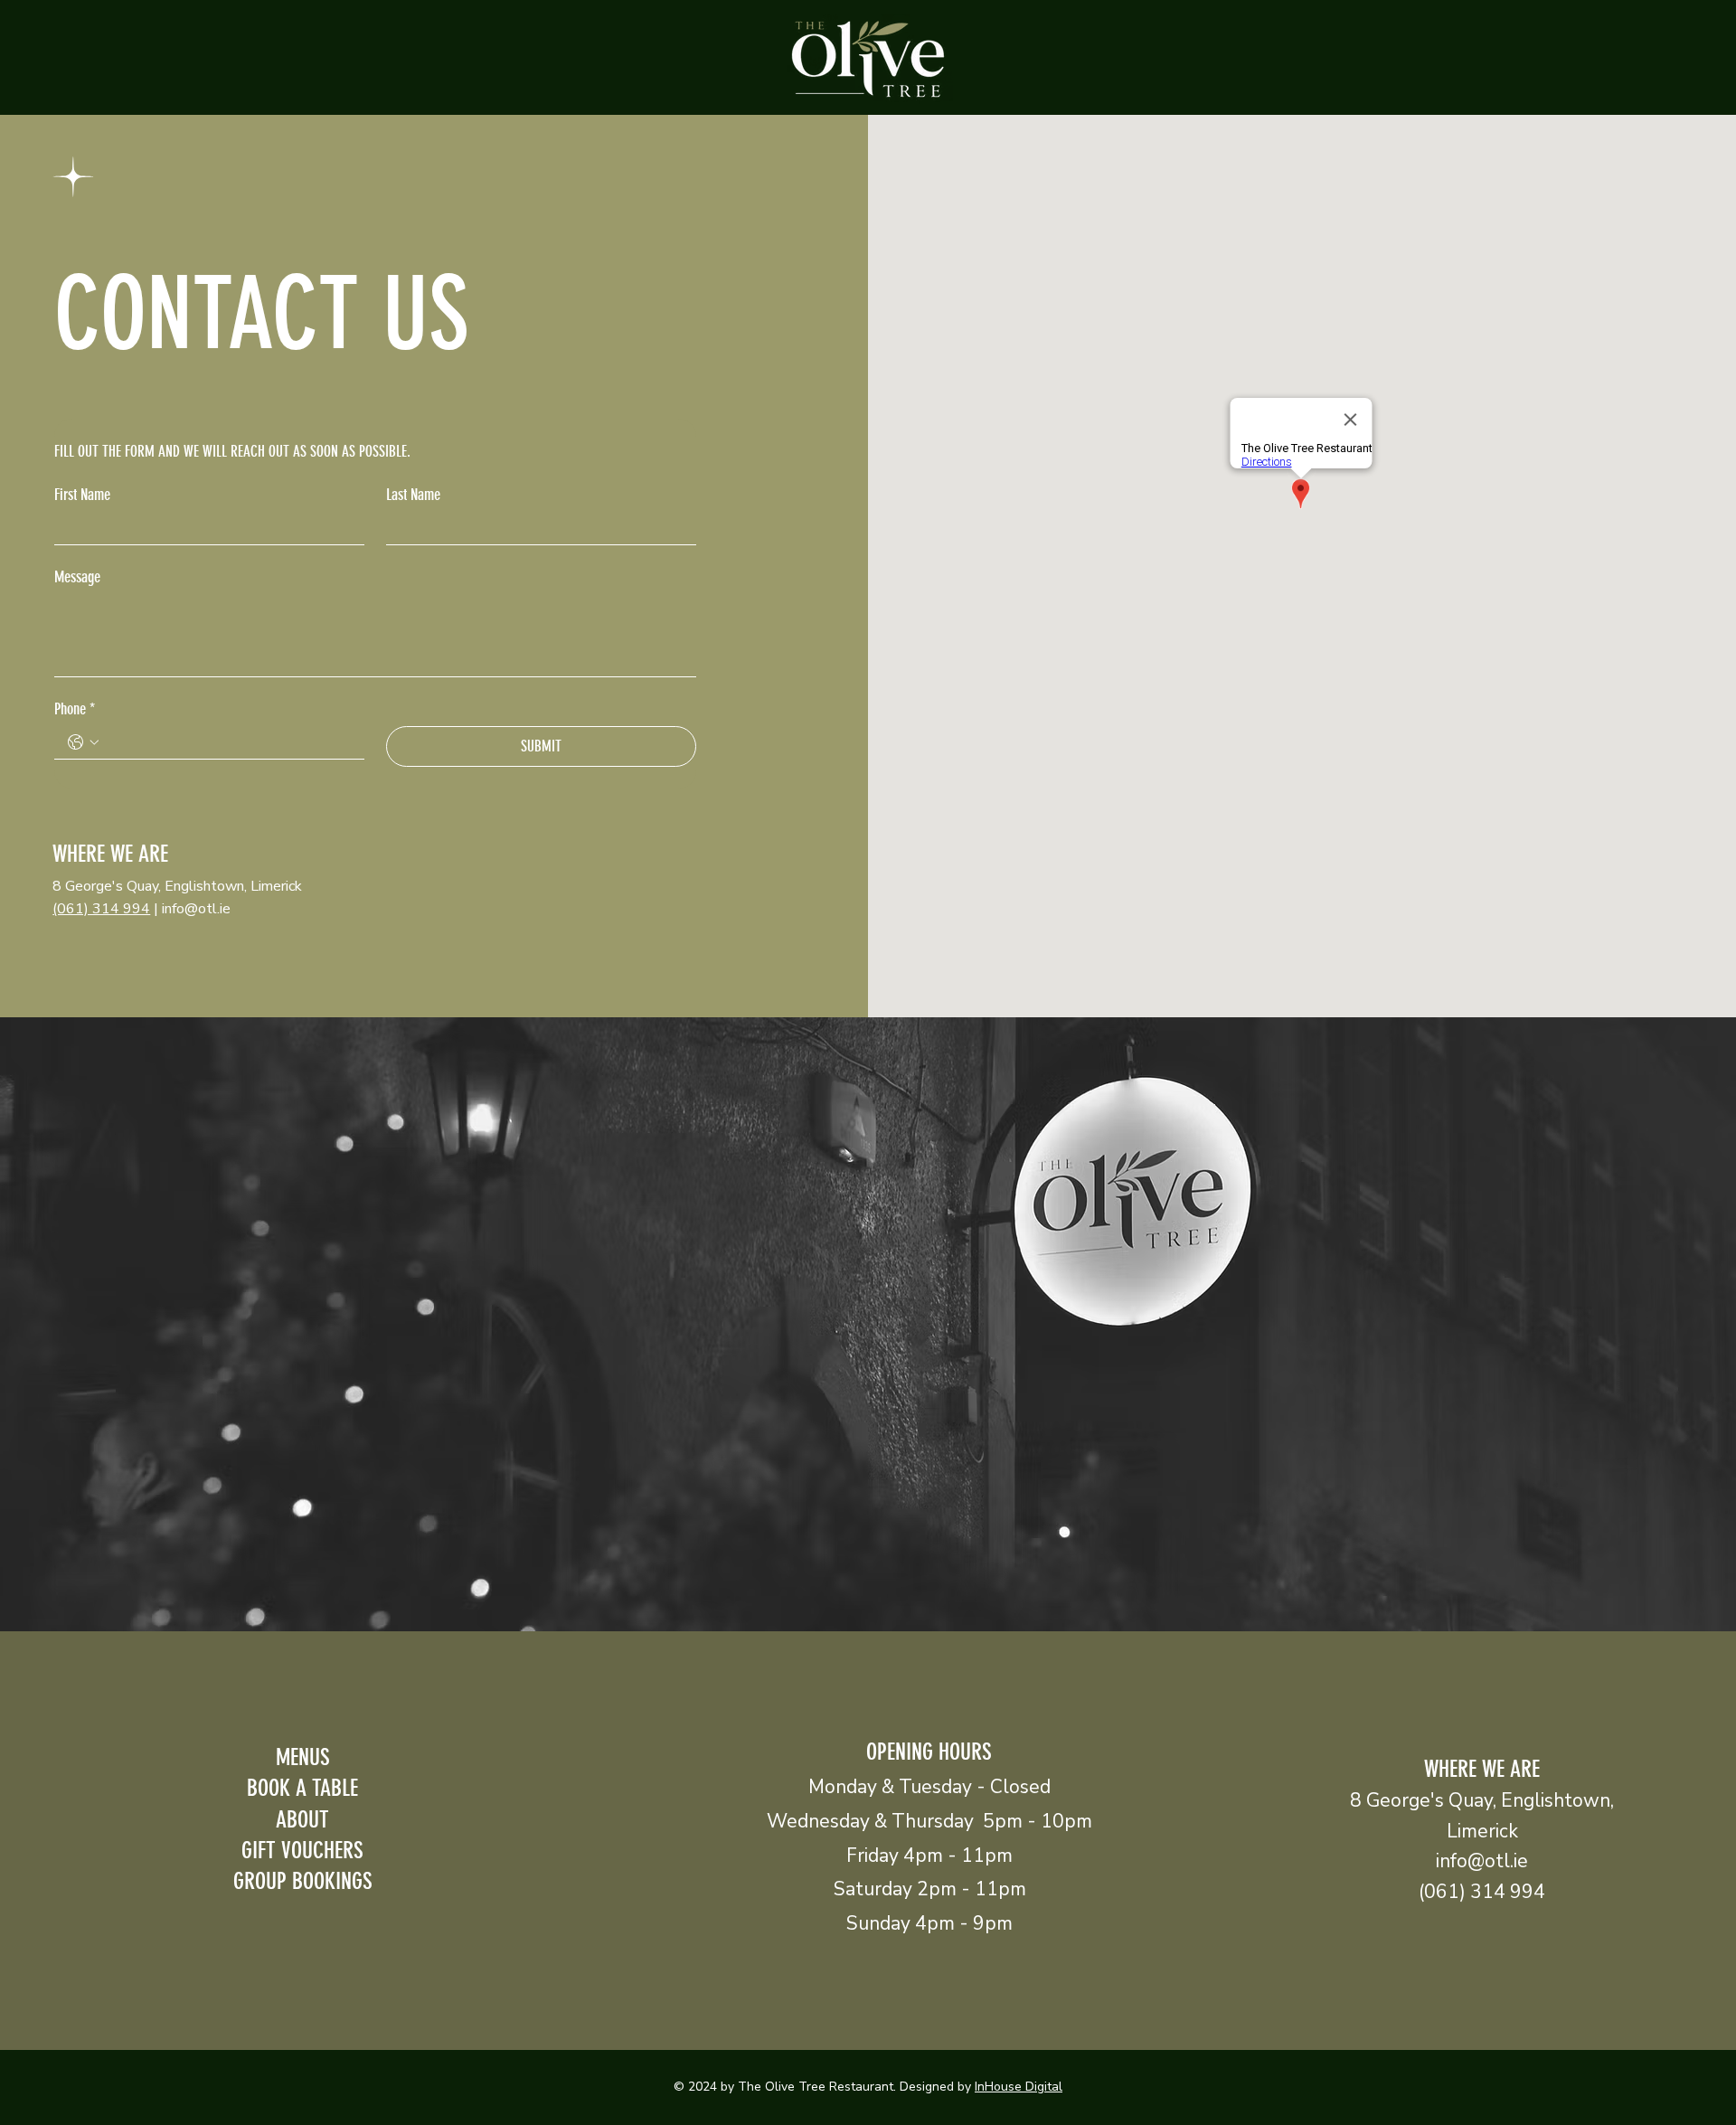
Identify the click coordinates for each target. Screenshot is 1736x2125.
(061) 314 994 (101, 909)
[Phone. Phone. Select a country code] (83, 742)
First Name (82, 495)
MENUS (303, 1757)
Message (77, 577)
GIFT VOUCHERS (302, 1850)
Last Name (413, 495)
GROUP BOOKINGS (303, 1881)
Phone (75, 709)
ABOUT (302, 1819)
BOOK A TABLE (302, 1788)
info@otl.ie (196, 909)
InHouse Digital (1019, 2087)
